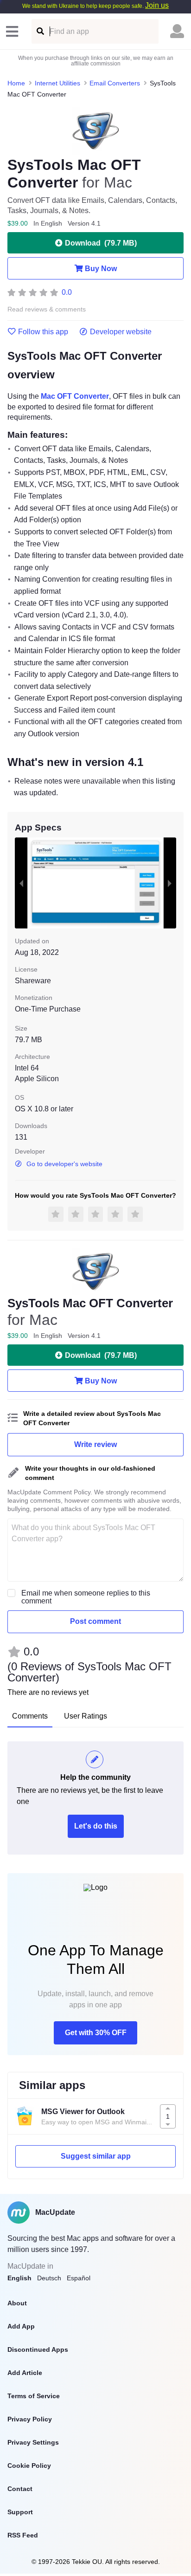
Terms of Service (34, 2396)
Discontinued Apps (38, 2349)
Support (20, 2512)
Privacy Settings (33, 2442)
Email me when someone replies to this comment (86, 1597)
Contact (20, 2489)
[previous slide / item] (21, 883)
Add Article (25, 2373)
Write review (95, 1444)
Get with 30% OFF (96, 2033)
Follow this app (43, 332)
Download (101, 243)
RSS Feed (23, 2535)
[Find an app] (40, 31)
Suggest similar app (96, 2156)
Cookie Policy (29, 2466)
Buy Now (101, 269)
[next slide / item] (170, 883)
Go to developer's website (64, 1164)
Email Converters (115, 83)
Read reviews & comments (47, 309)
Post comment (95, 1621)
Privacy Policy (30, 2419)
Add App (21, 2326)
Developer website (121, 332)
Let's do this (96, 1826)
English (19, 2278)
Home (16, 83)
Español (79, 2278)
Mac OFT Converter (75, 396)
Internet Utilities (57, 83)
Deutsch (49, 2278)
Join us (157, 5)
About (17, 2303)
